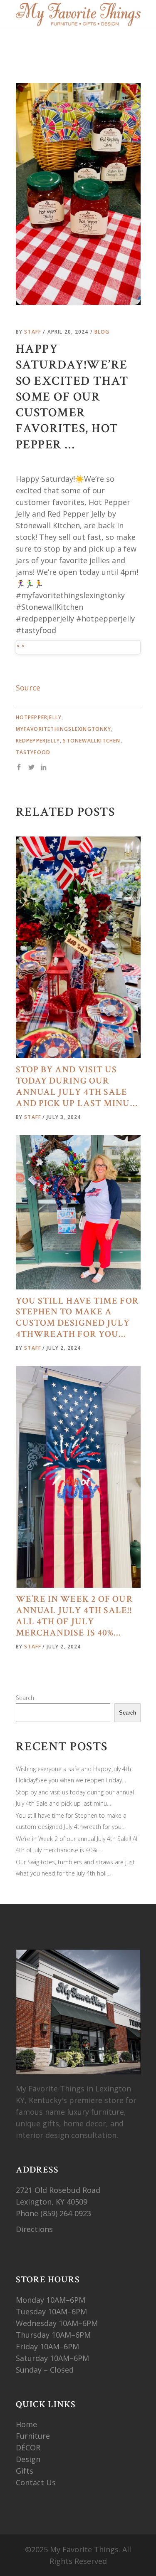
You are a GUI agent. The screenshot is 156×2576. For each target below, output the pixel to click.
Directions (34, 2229)
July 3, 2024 (64, 1117)
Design (28, 2459)
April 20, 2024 (69, 332)
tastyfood (33, 752)
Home (26, 2424)
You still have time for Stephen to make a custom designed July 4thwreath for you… (77, 1318)
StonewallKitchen (92, 741)
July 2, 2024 (64, 1348)
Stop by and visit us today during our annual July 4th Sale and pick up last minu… (77, 1086)
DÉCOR (28, 2447)
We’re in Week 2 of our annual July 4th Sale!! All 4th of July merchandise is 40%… (74, 1616)
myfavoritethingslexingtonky (63, 729)
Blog (102, 332)
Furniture (34, 2436)
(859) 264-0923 (67, 2213)
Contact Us (36, 2482)
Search (25, 1698)
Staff (33, 332)
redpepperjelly (38, 741)
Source (28, 688)
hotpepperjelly (39, 717)
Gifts (25, 2471)
